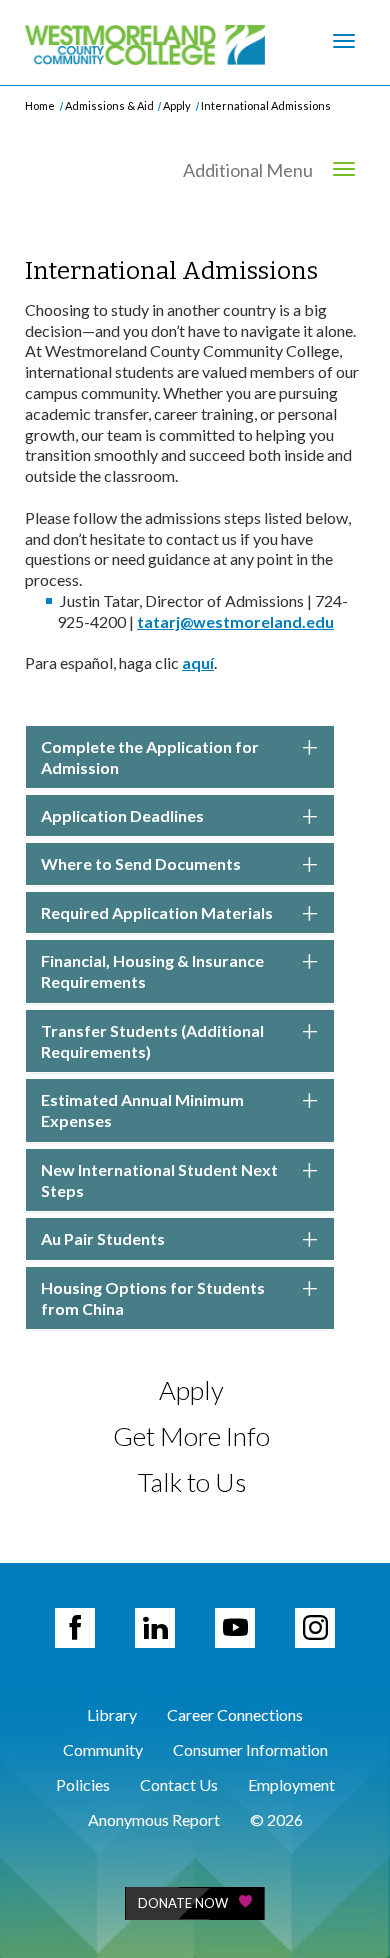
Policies (83, 1784)
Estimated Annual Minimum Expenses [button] (142, 1110)
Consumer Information (250, 1749)
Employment (291, 1784)
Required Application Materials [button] (157, 912)
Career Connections (235, 1714)
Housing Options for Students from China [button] (153, 1298)
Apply (177, 105)
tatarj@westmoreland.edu (235, 621)
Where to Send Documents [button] (141, 863)
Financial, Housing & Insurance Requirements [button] (152, 971)
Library (112, 1714)
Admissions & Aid (109, 105)
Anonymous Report (154, 1819)
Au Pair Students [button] (103, 1238)
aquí (198, 662)
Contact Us (179, 1784)
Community (103, 1749)
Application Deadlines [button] (122, 815)
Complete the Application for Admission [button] (150, 757)
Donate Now (183, 1903)
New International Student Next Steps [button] (159, 1180)
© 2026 (276, 1819)
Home (40, 105)
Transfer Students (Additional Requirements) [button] (152, 1041)
